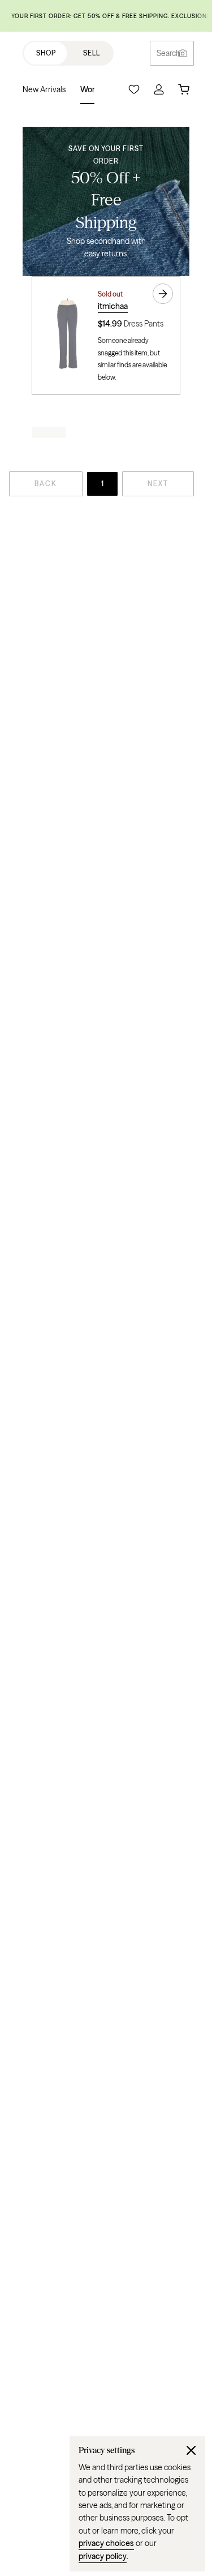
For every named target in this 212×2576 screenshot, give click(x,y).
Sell (92, 53)
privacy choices (106, 2543)
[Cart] (184, 89)
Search (168, 53)
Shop (46, 53)
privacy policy (103, 2556)
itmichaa (113, 306)
